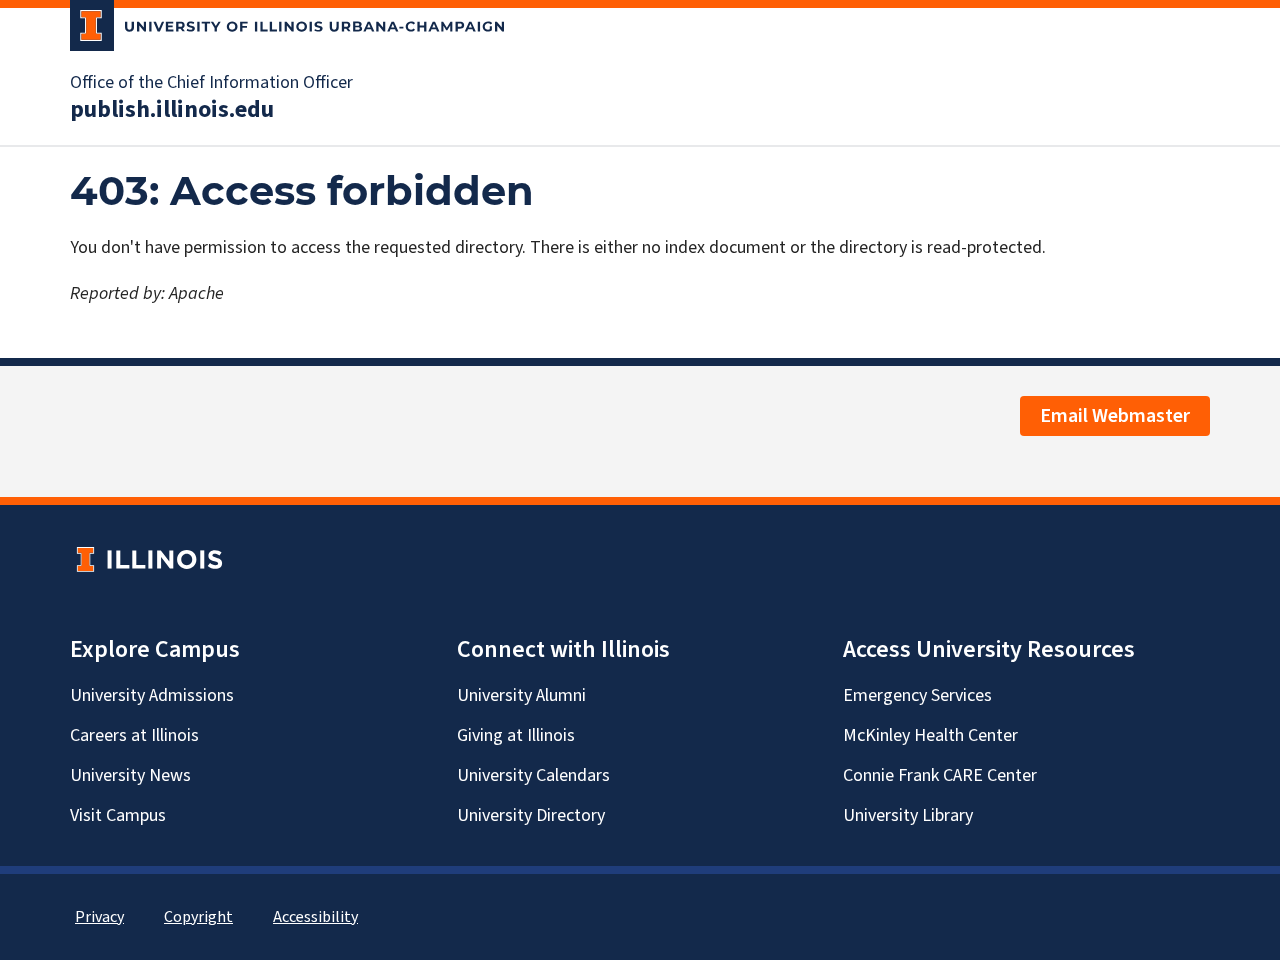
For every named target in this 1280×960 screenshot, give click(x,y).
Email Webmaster (1115, 416)
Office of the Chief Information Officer (211, 83)
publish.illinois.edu (172, 110)
